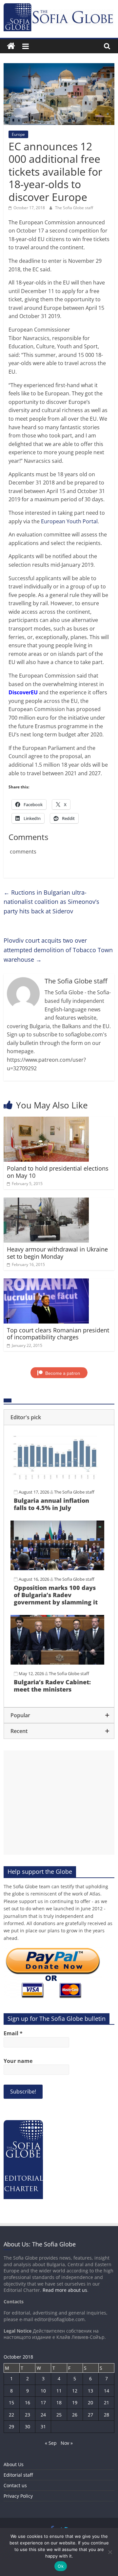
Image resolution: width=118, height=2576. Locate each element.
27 (90, 2415)
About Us (14, 2464)
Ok (61, 2566)
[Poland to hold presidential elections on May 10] (46, 1121)
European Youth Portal (69, 521)
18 (59, 2403)
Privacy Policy (18, 2496)
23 (28, 2415)
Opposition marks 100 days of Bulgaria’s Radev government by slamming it (56, 1595)
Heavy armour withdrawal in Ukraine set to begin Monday (57, 1253)
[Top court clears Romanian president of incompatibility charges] (46, 1282)
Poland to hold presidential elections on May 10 (58, 1172)
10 (43, 2391)
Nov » (67, 2443)
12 (75, 2391)
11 (59, 2391)
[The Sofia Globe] (11, 46)
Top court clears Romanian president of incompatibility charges (58, 1334)
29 (11, 2427)
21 (107, 2403)
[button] (59, 1417)
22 (11, 2415)
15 (11, 2403)
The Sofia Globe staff (74, 208)
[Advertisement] (59, 1803)
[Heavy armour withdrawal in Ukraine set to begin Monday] (46, 1201)
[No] (110, 2552)
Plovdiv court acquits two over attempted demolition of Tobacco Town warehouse (58, 950)
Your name (18, 2061)
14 (107, 2391)
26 (75, 2415)
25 (59, 2415)
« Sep (51, 2443)
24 (43, 2415)
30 (28, 2427)
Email (13, 2033)
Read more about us (65, 2290)
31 (43, 2427)
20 (90, 2403)
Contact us (15, 2485)
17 (43, 2403)
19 (75, 2403)
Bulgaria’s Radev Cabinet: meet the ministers (52, 1686)
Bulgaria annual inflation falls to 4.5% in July (51, 1504)
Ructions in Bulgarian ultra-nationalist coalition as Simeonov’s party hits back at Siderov (51, 902)
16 (28, 2403)
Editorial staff (18, 2475)
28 (107, 2415)
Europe (18, 134)
